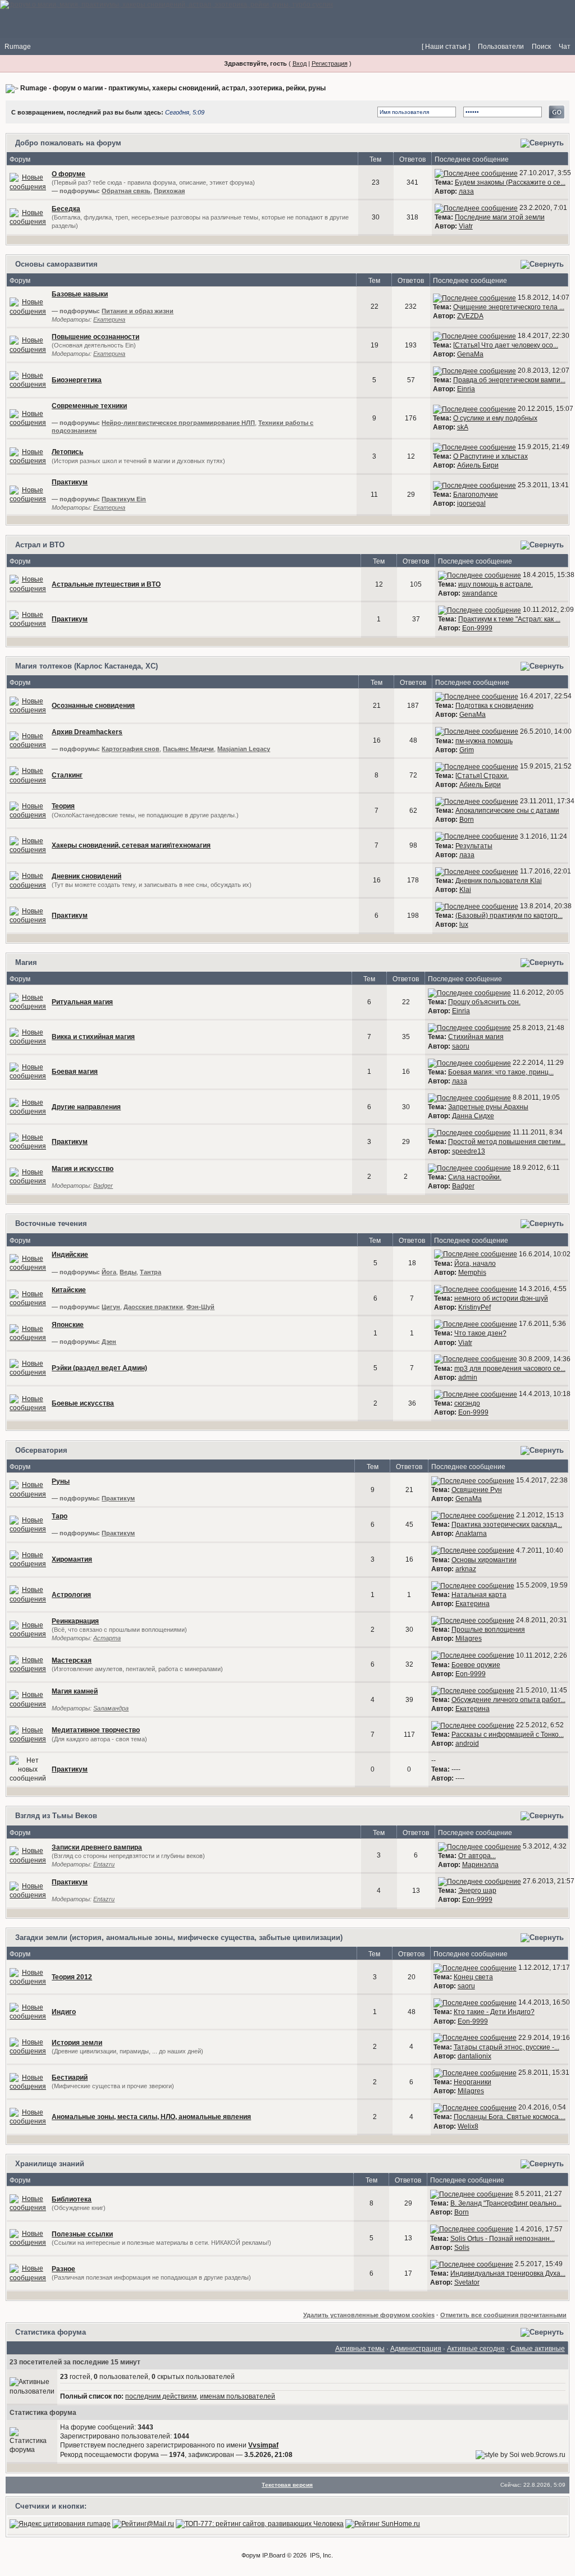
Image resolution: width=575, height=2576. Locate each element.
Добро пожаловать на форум (68, 143)
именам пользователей (238, 2396)
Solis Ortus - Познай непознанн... (503, 2239)
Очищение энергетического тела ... (509, 307)
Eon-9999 (477, 628)
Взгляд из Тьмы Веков (56, 1816)
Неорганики (473, 2082)
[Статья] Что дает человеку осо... (506, 345)
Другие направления (86, 1107)
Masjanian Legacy (244, 749)
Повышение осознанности (95, 337)
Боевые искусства (83, 1403)
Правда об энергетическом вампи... (509, 380)
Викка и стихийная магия (93, 1037)
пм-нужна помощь (484, 741)
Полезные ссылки (82, 2234)
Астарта (107, 1638)
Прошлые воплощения (488, 1630)
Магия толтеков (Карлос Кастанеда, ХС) (86, 666)
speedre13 (469, 1151)
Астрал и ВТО (40, 545)
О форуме (69, 174)
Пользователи (501, 47)
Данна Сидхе (473, 1116)
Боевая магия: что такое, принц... (501, 1072)
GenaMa (470, 354)
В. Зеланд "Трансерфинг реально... (506, 2203)
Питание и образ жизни (138, 311)
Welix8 (468, 2126)
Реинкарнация (75, 1621)
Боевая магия (75, 1072)
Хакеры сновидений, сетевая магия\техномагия (131, 845)
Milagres (469, 1639)
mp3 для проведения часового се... (510, 1369)
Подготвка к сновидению (494, 706)
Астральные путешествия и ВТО (106, 584)
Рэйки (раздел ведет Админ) (99, 1368)
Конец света (473, 1977)
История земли (77, 2043)
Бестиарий (70, 2078)
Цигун (111, 1307)
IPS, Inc (321, 2555)
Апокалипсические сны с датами (507, 811)
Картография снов (131, 749)
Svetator (467, 2282)
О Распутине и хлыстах (490, 456)
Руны (61, 1481)
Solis (462, 2248)
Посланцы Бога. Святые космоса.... (510, 2117)
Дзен (109, 1342)
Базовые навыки (80, 294)
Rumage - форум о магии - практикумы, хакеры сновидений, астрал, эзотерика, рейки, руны (173, 88)
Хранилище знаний (50, 2164)
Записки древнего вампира (97, 1847)
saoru (461, 1046)
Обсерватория (41, 1450)
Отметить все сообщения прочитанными (503, 2315)
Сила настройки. (475, 1177)
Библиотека (72, 2199)
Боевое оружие (476, 1665)
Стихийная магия (476, 1037)
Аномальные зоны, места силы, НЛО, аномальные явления (151, 2117)
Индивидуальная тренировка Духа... (508, 2273)
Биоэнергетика (77, 380)
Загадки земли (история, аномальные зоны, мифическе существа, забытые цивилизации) (179, 1937)
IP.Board (274, 2555)
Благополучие (476, 495)
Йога (109, 1272)
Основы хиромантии (484, 1560)
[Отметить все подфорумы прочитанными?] (28, 182)
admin (468, 1378)
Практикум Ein (124, 499)
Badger (103, 1186)
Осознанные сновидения (93, 706)
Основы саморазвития (56, 264)
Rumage (18, 47)
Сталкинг (67, 775)
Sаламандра (111, 1708)
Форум (251, 2555)
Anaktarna (471, 1534)
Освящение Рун (477, 1490)
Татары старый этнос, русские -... (506, 2047)
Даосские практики (153, 1307)
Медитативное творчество (96, 1730)
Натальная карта (479, 1595)
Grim (467, 750)
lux (464, 925)
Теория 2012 (72, 1977)
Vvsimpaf (263, 2445)
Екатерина (109, 319)
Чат (565, 47)
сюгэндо (467, 1403)
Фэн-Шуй (200, 1307)
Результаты (474, 846)
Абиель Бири (478, 465)
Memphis (472, 1273)
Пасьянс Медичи (188, 749)
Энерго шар (477, 1891)
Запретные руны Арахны (488, 1107)
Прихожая (169, 191)
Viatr (466, 226)
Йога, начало (475, 1264)
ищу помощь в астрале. (496, 584)
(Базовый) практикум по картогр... (509, 916)
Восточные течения (51, 1223)
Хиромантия (72, 1559)
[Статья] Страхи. (482, 776)
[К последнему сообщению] (476, 173)
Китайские (69, 1290)
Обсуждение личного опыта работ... (508, 1700)
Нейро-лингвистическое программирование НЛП (178, 423)
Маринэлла (480, 1865)
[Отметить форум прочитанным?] (28, 217)
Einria (466, 389)
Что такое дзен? (480, 1333)
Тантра (150, 1272)
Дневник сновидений (86, 876)
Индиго (64, 2012)
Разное (63, 2269)
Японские (68, 1325)
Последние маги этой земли (500, 217)
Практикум (70, 482)
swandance (480, 593)
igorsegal (471, 504)
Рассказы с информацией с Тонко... (508, 1735)
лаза (466, 191)
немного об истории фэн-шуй (501, 1298)
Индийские (70, 1255)
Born (467, 820)
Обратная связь (126, 191)
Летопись (67, 452)
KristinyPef (474, 1307)
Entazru (104, 1864)
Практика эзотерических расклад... (507, 1525)
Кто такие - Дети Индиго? (494, 2012)
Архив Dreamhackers (87, 732)
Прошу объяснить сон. (484, 1002)
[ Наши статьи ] (446, 47)
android (467, 1744)
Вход (300, 63)
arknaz (466, 1569)
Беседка (66, 209)
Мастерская (72, 1660)
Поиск (541, 47)
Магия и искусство (83, 1169)
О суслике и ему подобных (495, 418)
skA (463, 427)
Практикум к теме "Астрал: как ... (509, 619)
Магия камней (75, 1691)
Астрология (71, 1595)
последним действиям (161, 2396)
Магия (26, 962)
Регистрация (330, 63)
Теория (63, 806)
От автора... (477, 1856)
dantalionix (474, 2056)
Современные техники (89, 406)
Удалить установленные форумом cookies (369, 2315)
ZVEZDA (470, 316)
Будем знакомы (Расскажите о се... (510, 182)
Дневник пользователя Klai (499, 881)
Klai (465, 890)
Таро (60, 1516)
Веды (128, 1272)
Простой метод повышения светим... (507, 1142)
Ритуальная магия (82, 1002)
